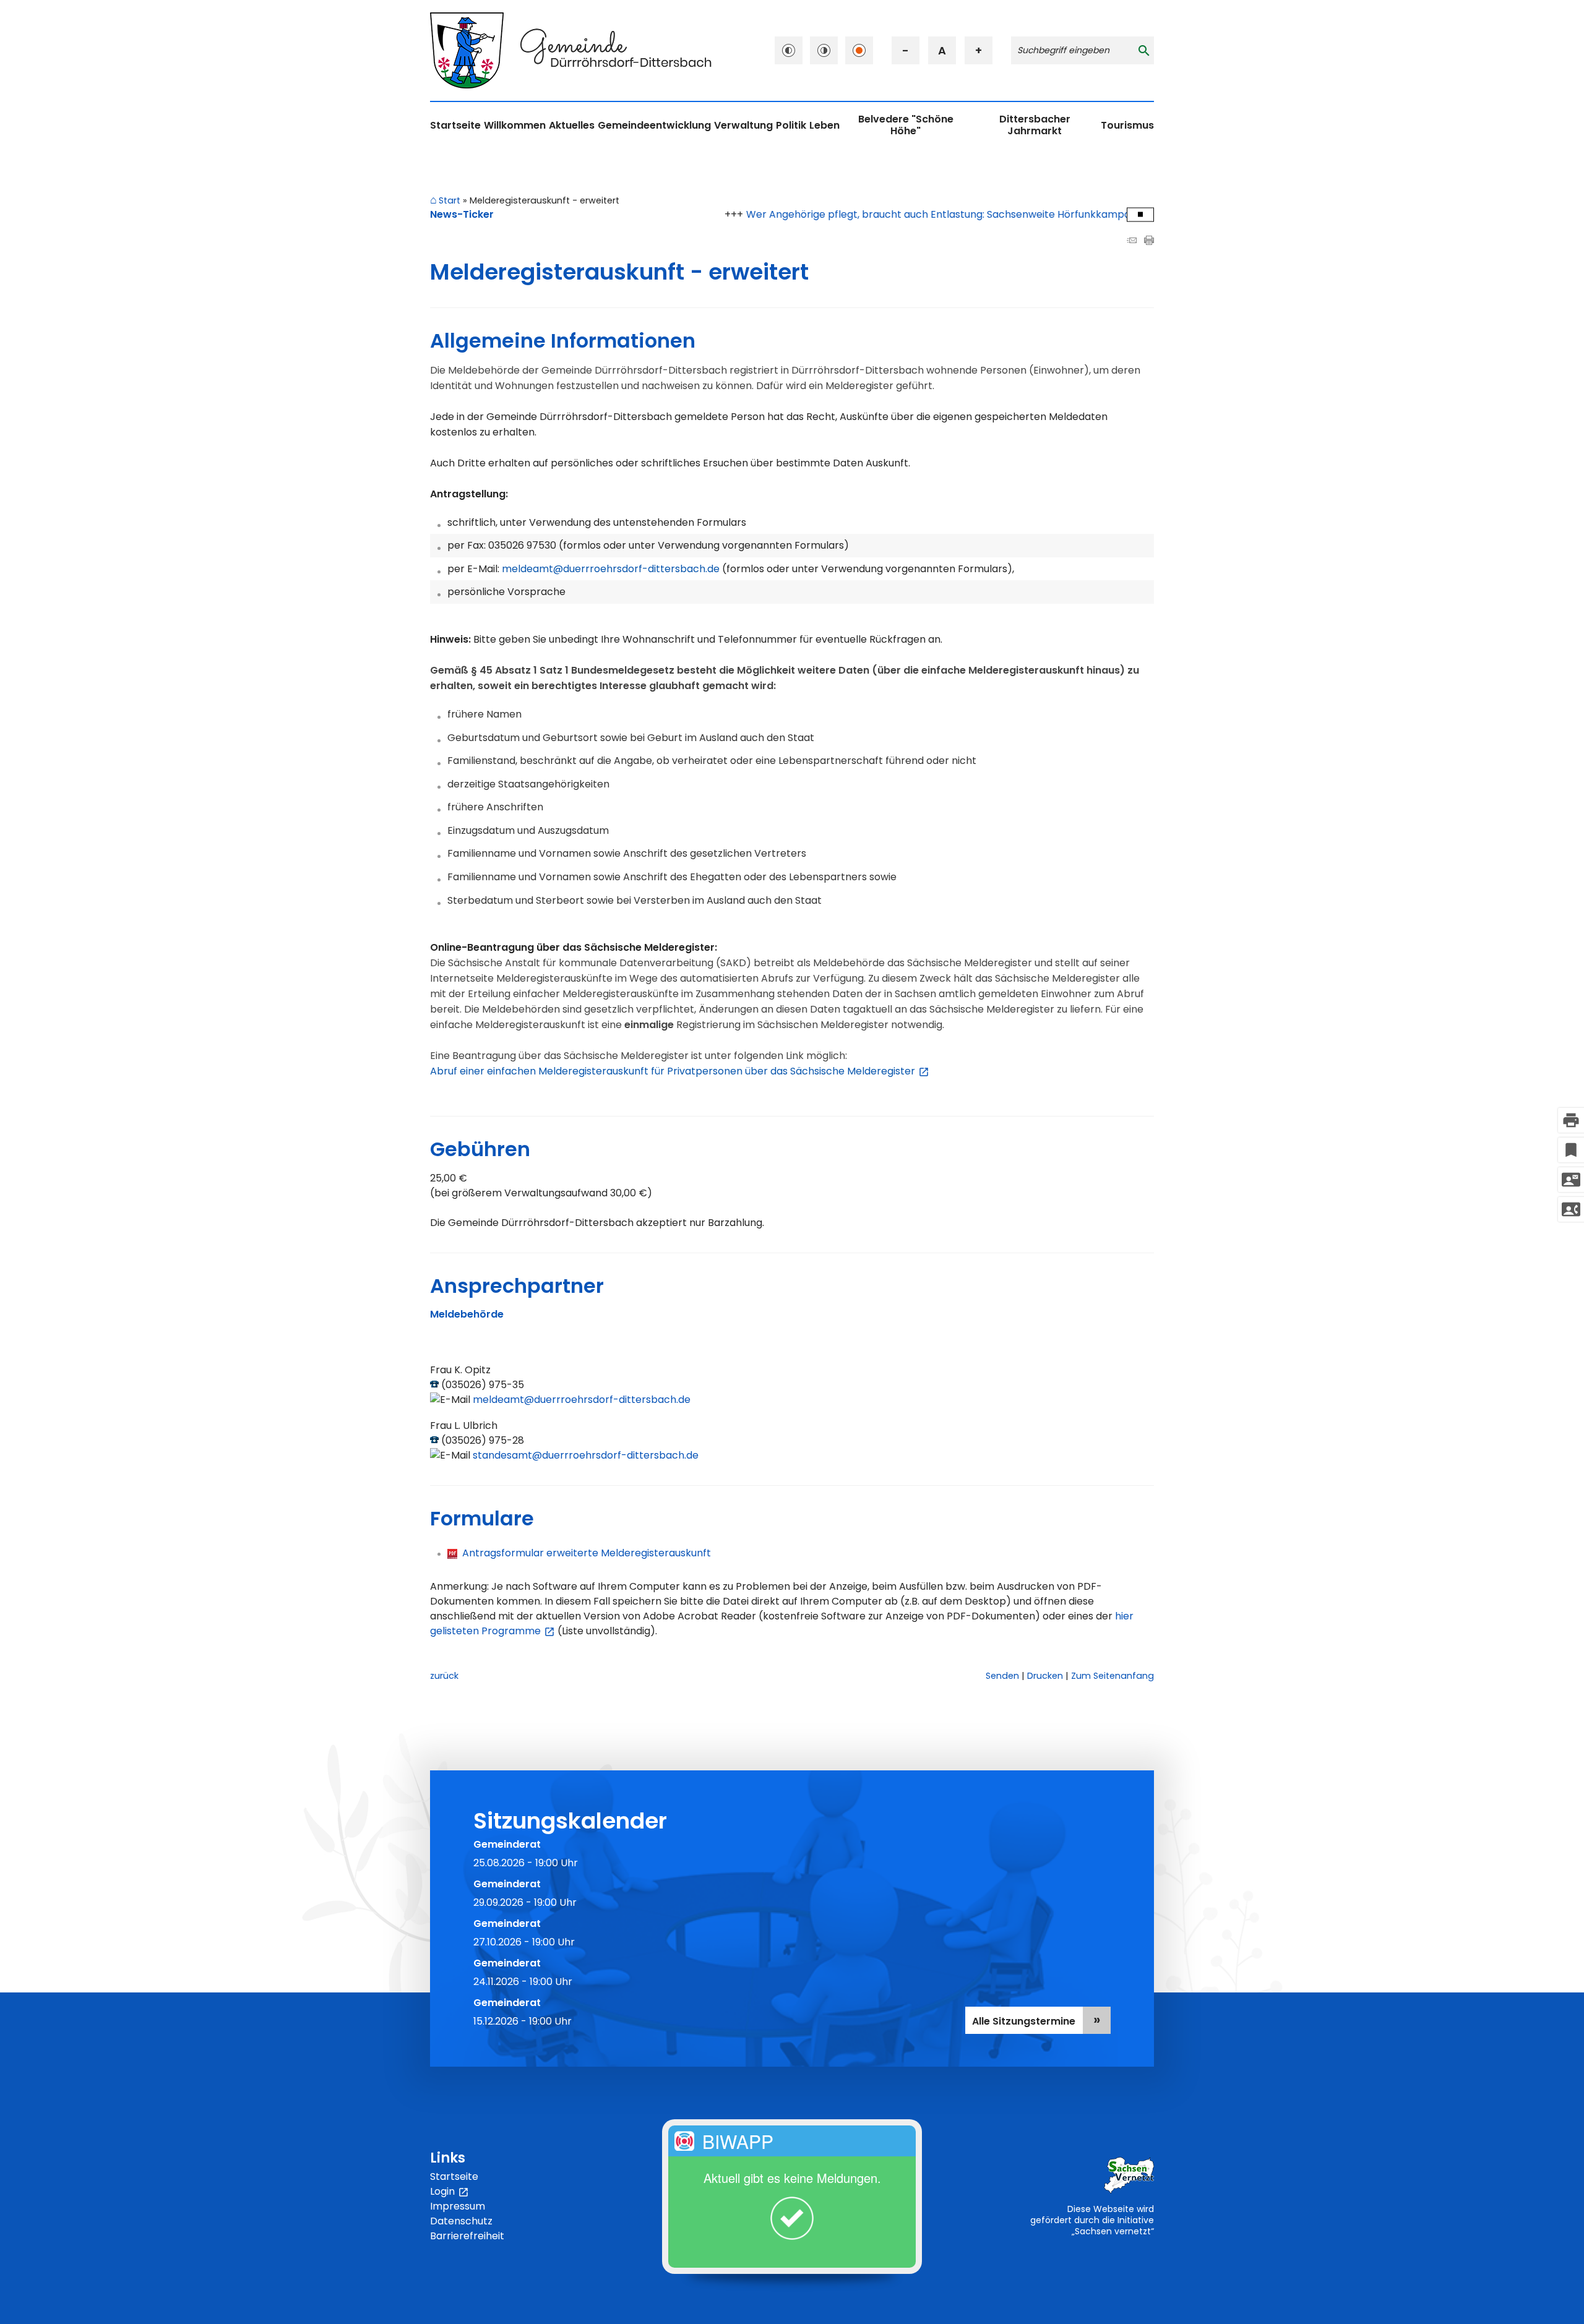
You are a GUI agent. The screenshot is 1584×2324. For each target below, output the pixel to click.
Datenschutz (461, 2221)
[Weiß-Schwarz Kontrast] (824, 50)
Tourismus (1127, 125)
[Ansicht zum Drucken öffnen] (1149, 242)
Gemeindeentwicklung (654, 125)
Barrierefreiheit (467, 2236)
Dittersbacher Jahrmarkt (1035, 125)
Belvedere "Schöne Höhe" (906, 125)
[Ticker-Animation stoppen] (1140, 214)
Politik (791, 125)
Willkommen (515, 125)
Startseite (455, 125)
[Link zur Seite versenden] (1132, 242)
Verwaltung (743, 125)
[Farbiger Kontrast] (859, 50)
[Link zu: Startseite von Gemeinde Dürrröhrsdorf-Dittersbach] (571, 50)
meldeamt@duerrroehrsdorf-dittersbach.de (582, 1400)
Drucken (1045, 1676)
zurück (444, 1676)
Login (450, 2192)
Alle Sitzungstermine (1024, 2021)
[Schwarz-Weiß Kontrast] (789, 50)
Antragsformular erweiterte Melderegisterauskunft (584, 1553)
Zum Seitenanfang (1113, 1676)
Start (450, 201)
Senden (1002, 1676)
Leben (824, 125)
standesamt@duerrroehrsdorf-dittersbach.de (586, 1455)
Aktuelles (572, 125)
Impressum (458, 2206)
